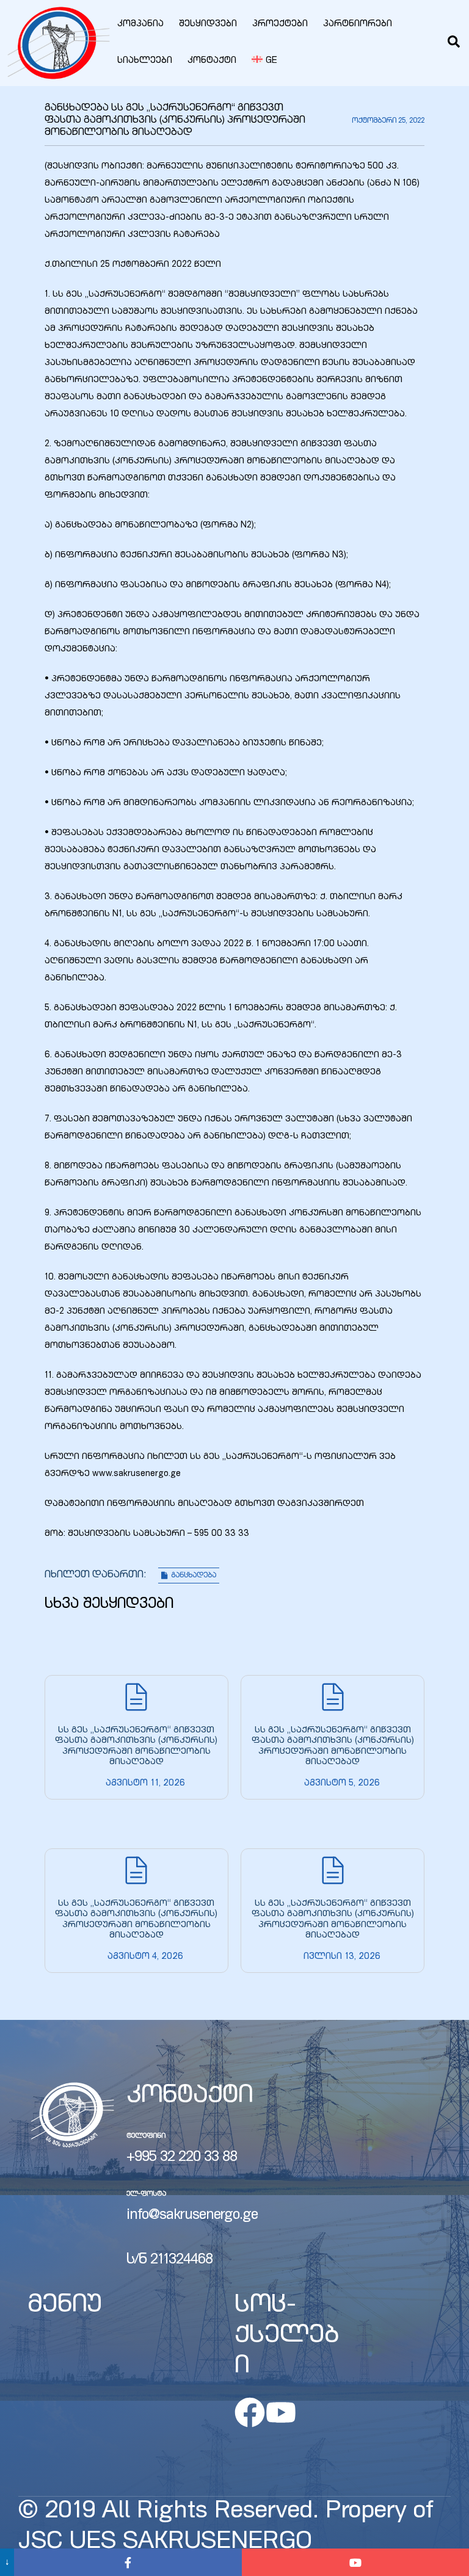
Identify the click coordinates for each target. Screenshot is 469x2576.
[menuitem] (264, 61)
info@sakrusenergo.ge (192, 2216)
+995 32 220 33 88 (182, 2158)
